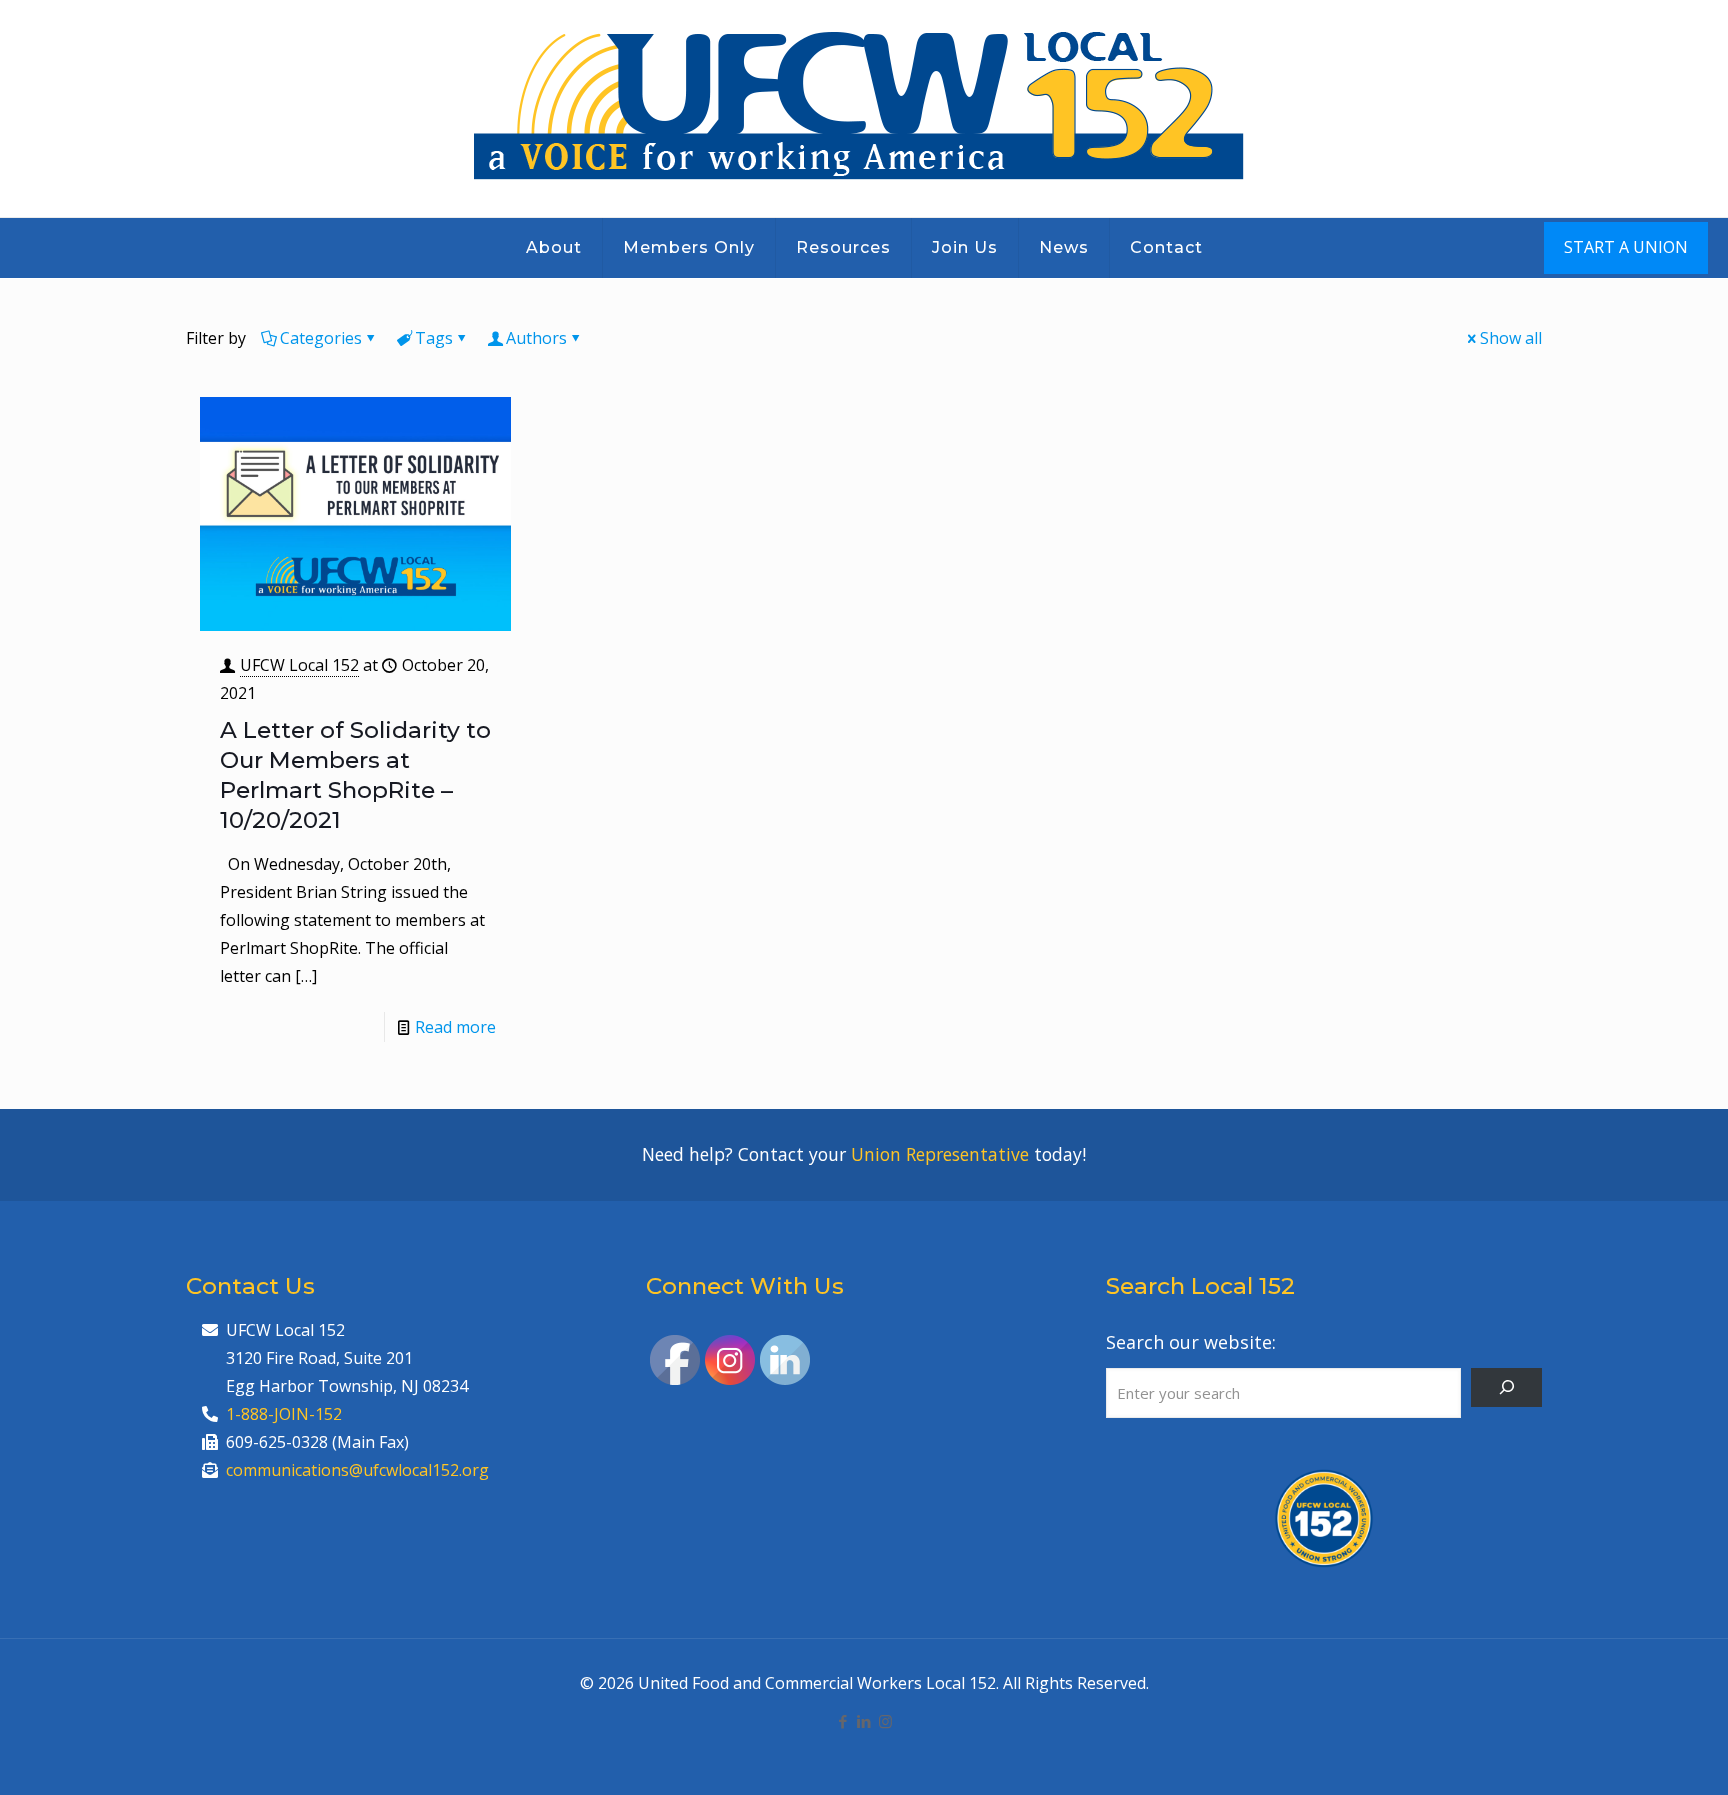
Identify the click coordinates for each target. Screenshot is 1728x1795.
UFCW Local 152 (299, 665)
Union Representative (940, 1154)
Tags (434, 338)
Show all (1511, 338)
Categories (321, 338)
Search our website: (1191, 1342)
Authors (536, 338)
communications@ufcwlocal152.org (357, 1470)
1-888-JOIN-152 (284, 1414)
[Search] (1506, 1387)
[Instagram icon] (885, 1721)
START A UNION (1626, 247)
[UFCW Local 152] (864, 108)
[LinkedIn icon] (864, 1721)
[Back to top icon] (1632, 1754)
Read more (455, 1027)
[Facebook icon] (843, 1721)
